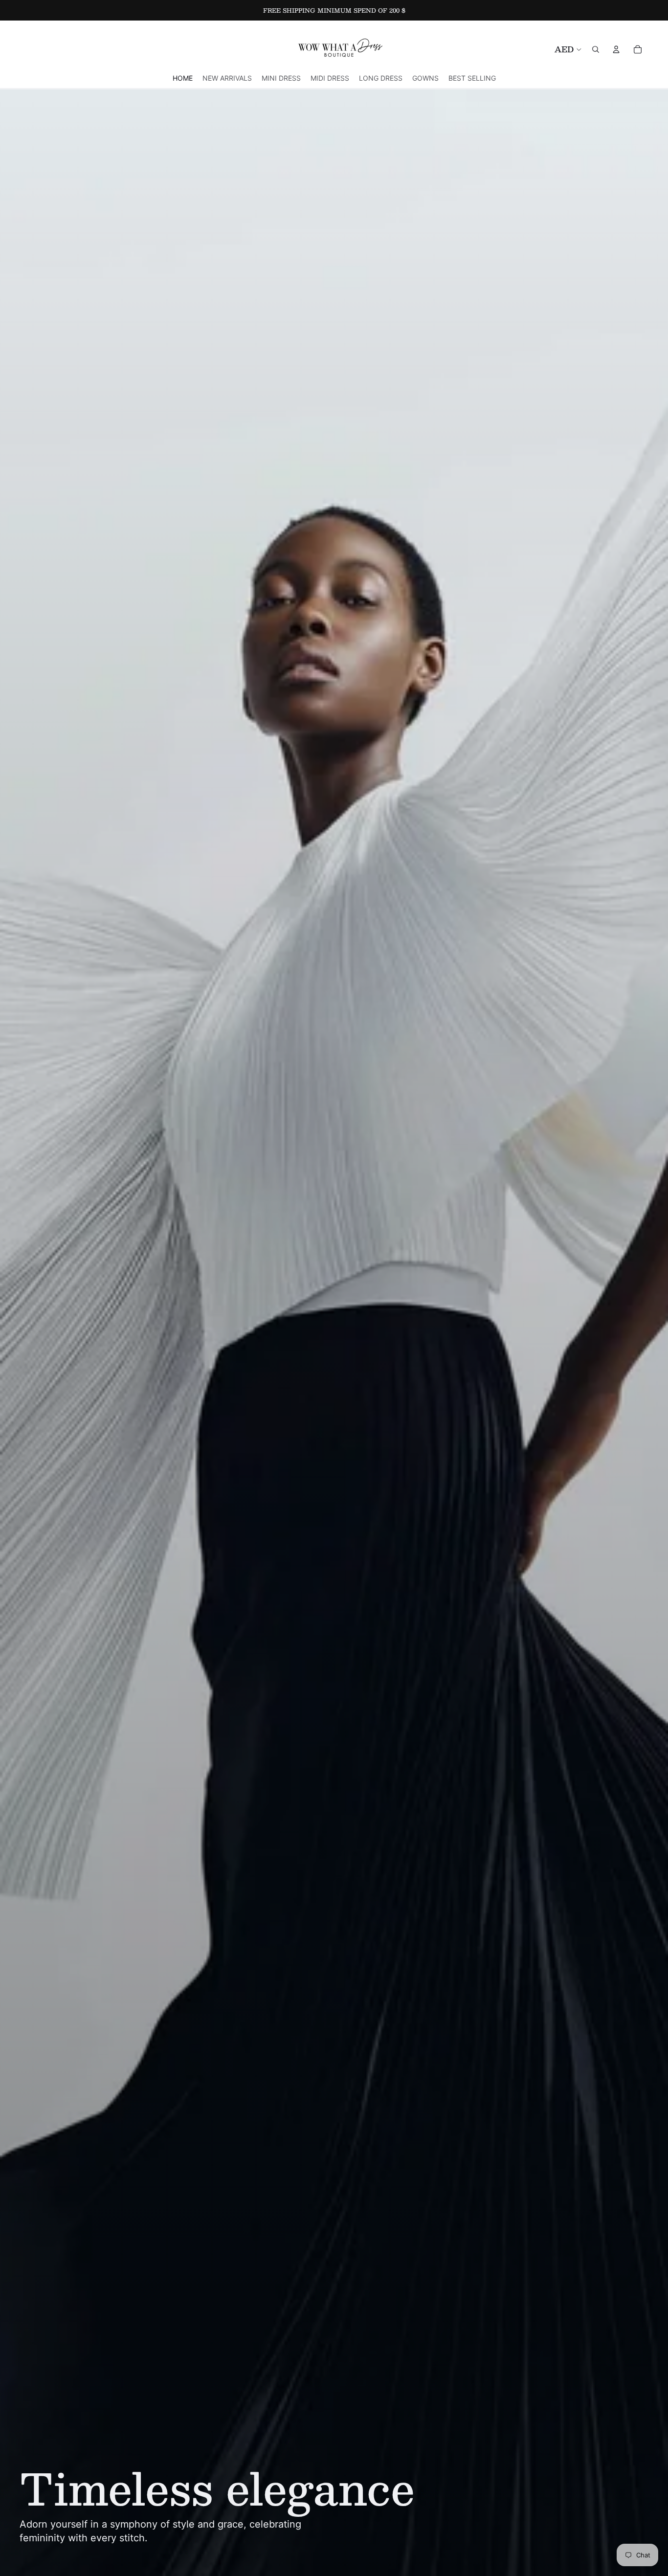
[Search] (596, 49)
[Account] (616, 49)
